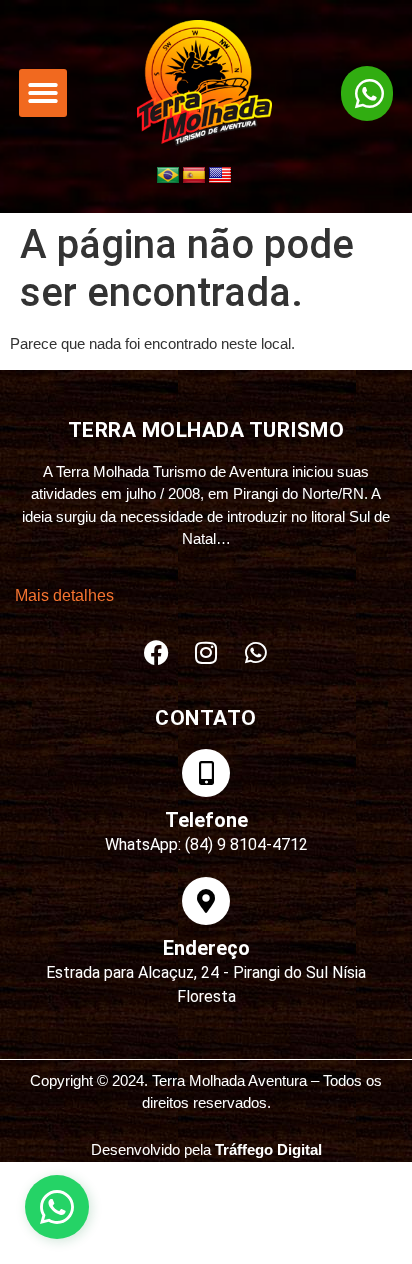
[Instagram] (206, 653)
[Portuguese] (168, 176)
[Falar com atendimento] (57, 1207)
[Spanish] (194, 176)
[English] (220, 176)
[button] (43, 93)
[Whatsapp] (256, 653)
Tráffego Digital (268, 1149)
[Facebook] (156, 653)
